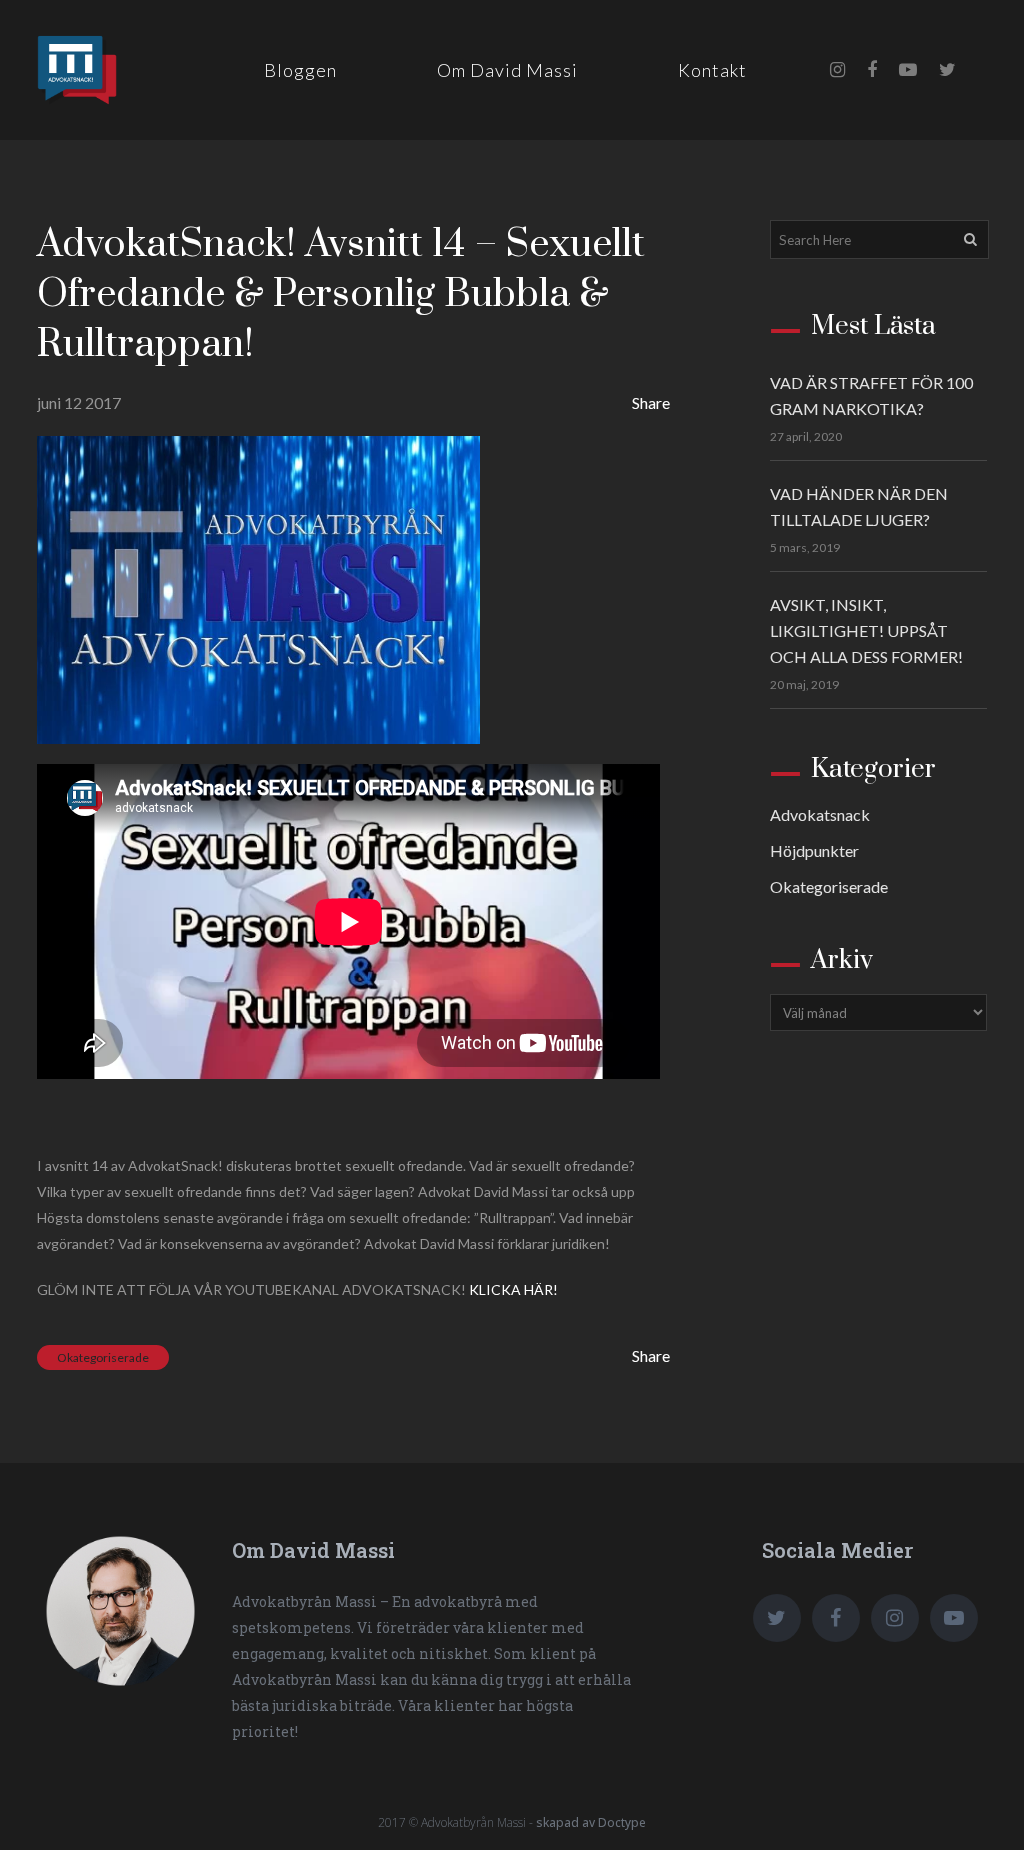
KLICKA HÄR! (513, 1289)
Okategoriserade (103, 1357)
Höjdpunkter (814, 850)
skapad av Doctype (591, 1822)
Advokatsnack (820, 814)
